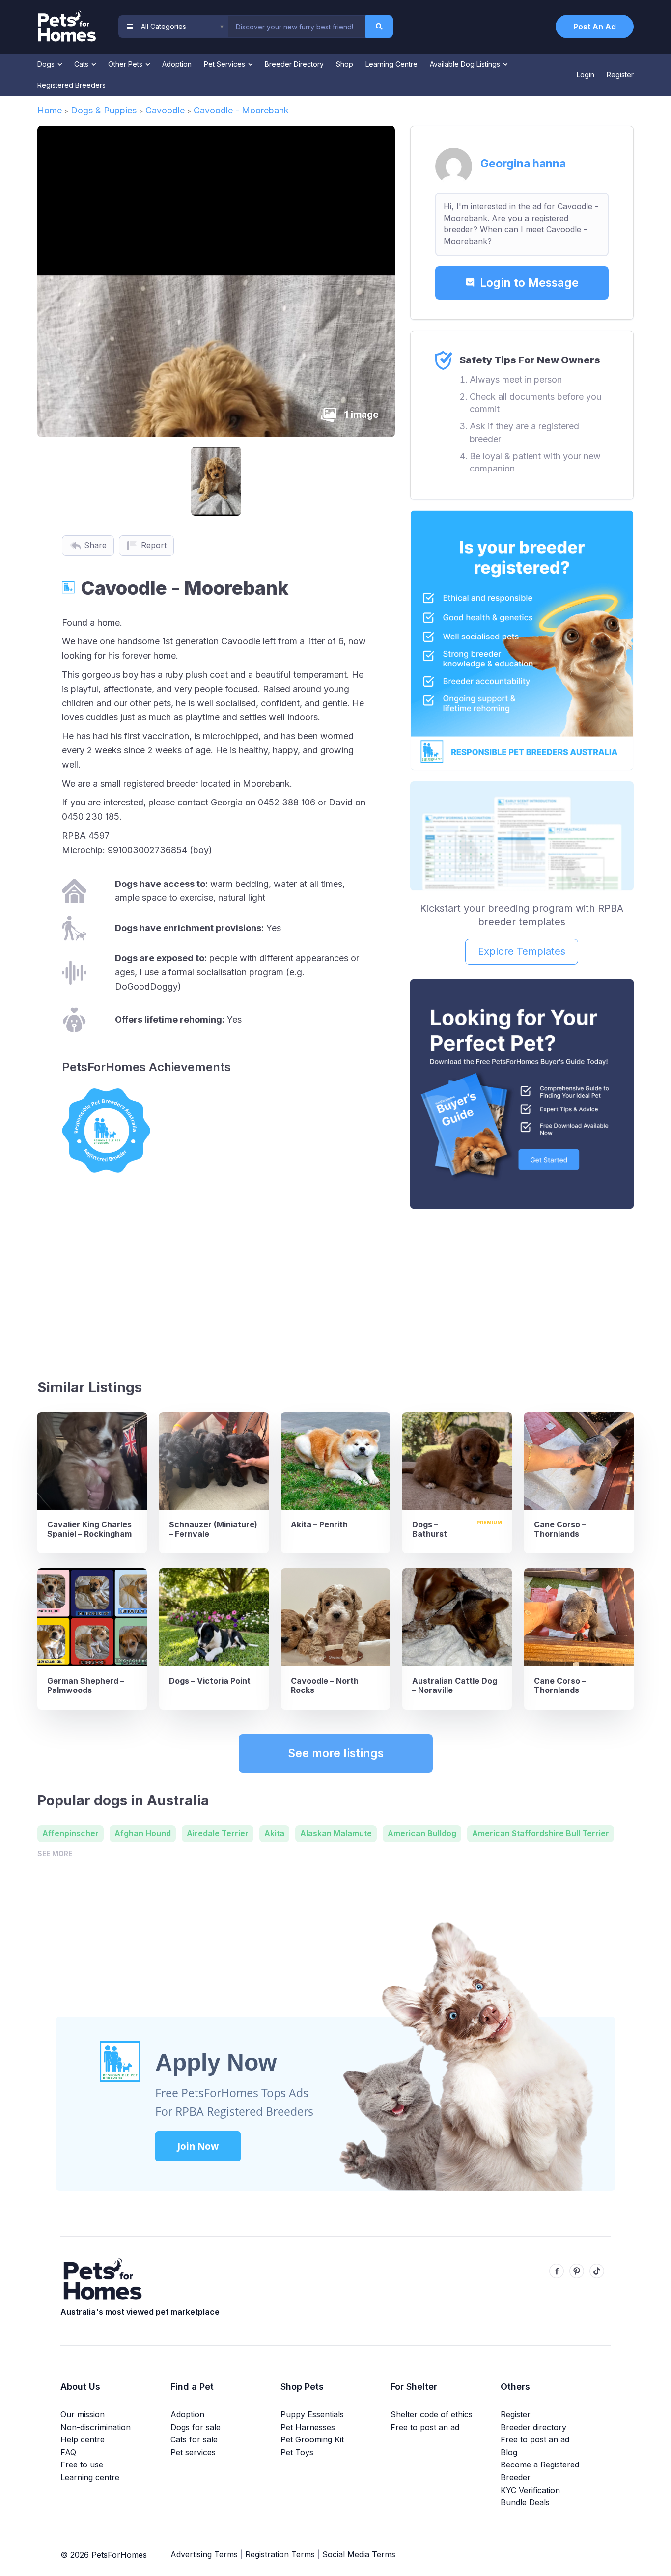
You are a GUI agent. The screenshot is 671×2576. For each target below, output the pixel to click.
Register (620, 74)
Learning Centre (391, 64)
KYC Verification (530, 2490)
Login (586, 74)
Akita (274, 1833)
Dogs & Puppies (104, 110)
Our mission (83, 2414)
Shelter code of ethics (432, 2414)
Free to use (82, 2465)
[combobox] (297, 27)
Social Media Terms (359, 2554)
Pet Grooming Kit (312, 2439)
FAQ (68, 2452)
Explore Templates (522, 951)
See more (55, 1853)
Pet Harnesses (308, 2427)
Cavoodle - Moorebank (241, 110)
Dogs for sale (196, 2427)
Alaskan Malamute (336, 1833)
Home (50, 110)
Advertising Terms (204, 2554)
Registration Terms (280, 2554)
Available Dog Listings (466, 64)
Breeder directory (533, 2427)
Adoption (177, 64)
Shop (345, 64)
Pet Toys (297, 2452)
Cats (82, 64)
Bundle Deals (525, 2502)
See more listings (336, 1753)
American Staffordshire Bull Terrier (541, 1833)
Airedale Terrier (218, 1833)
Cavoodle (165, 110)
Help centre (83, 2439)
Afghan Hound (143, 1833)
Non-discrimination (96, 2427)
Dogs (47, 64)
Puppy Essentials (312, 2414)
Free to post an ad (425, 2427)
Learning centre (90, 2477)
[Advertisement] (522, 1290)
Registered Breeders (71, 85)
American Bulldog (422, 1833)
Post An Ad (595, 27)
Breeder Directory (294, 64)
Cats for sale (194, 2439)
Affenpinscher (70, 1833)
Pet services (193, 2452)
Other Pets (126, 64)
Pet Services (225, 64)
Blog (509, 2452)
